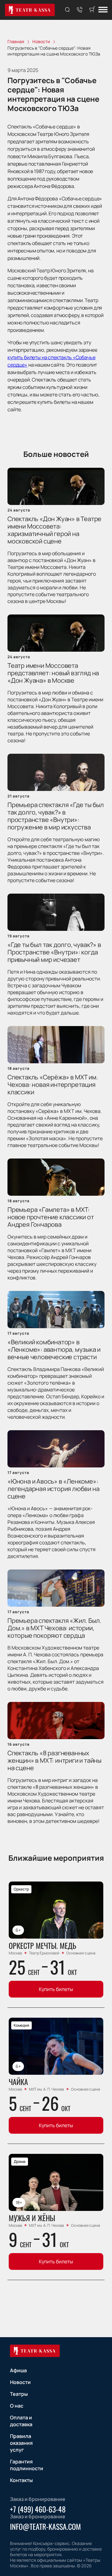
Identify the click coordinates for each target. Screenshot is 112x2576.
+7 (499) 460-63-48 (38, 2509)
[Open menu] (103, 10)
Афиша (18, 2370)
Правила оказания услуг (21, 2443)
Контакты (21, 2480)
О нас (17, 2406)
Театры (19, 2394)
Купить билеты (56, 1989)
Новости (20, 2382)
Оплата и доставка (21, 2421)
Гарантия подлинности (27, 2465)
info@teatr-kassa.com (45, 2526)
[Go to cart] (92, 10)
